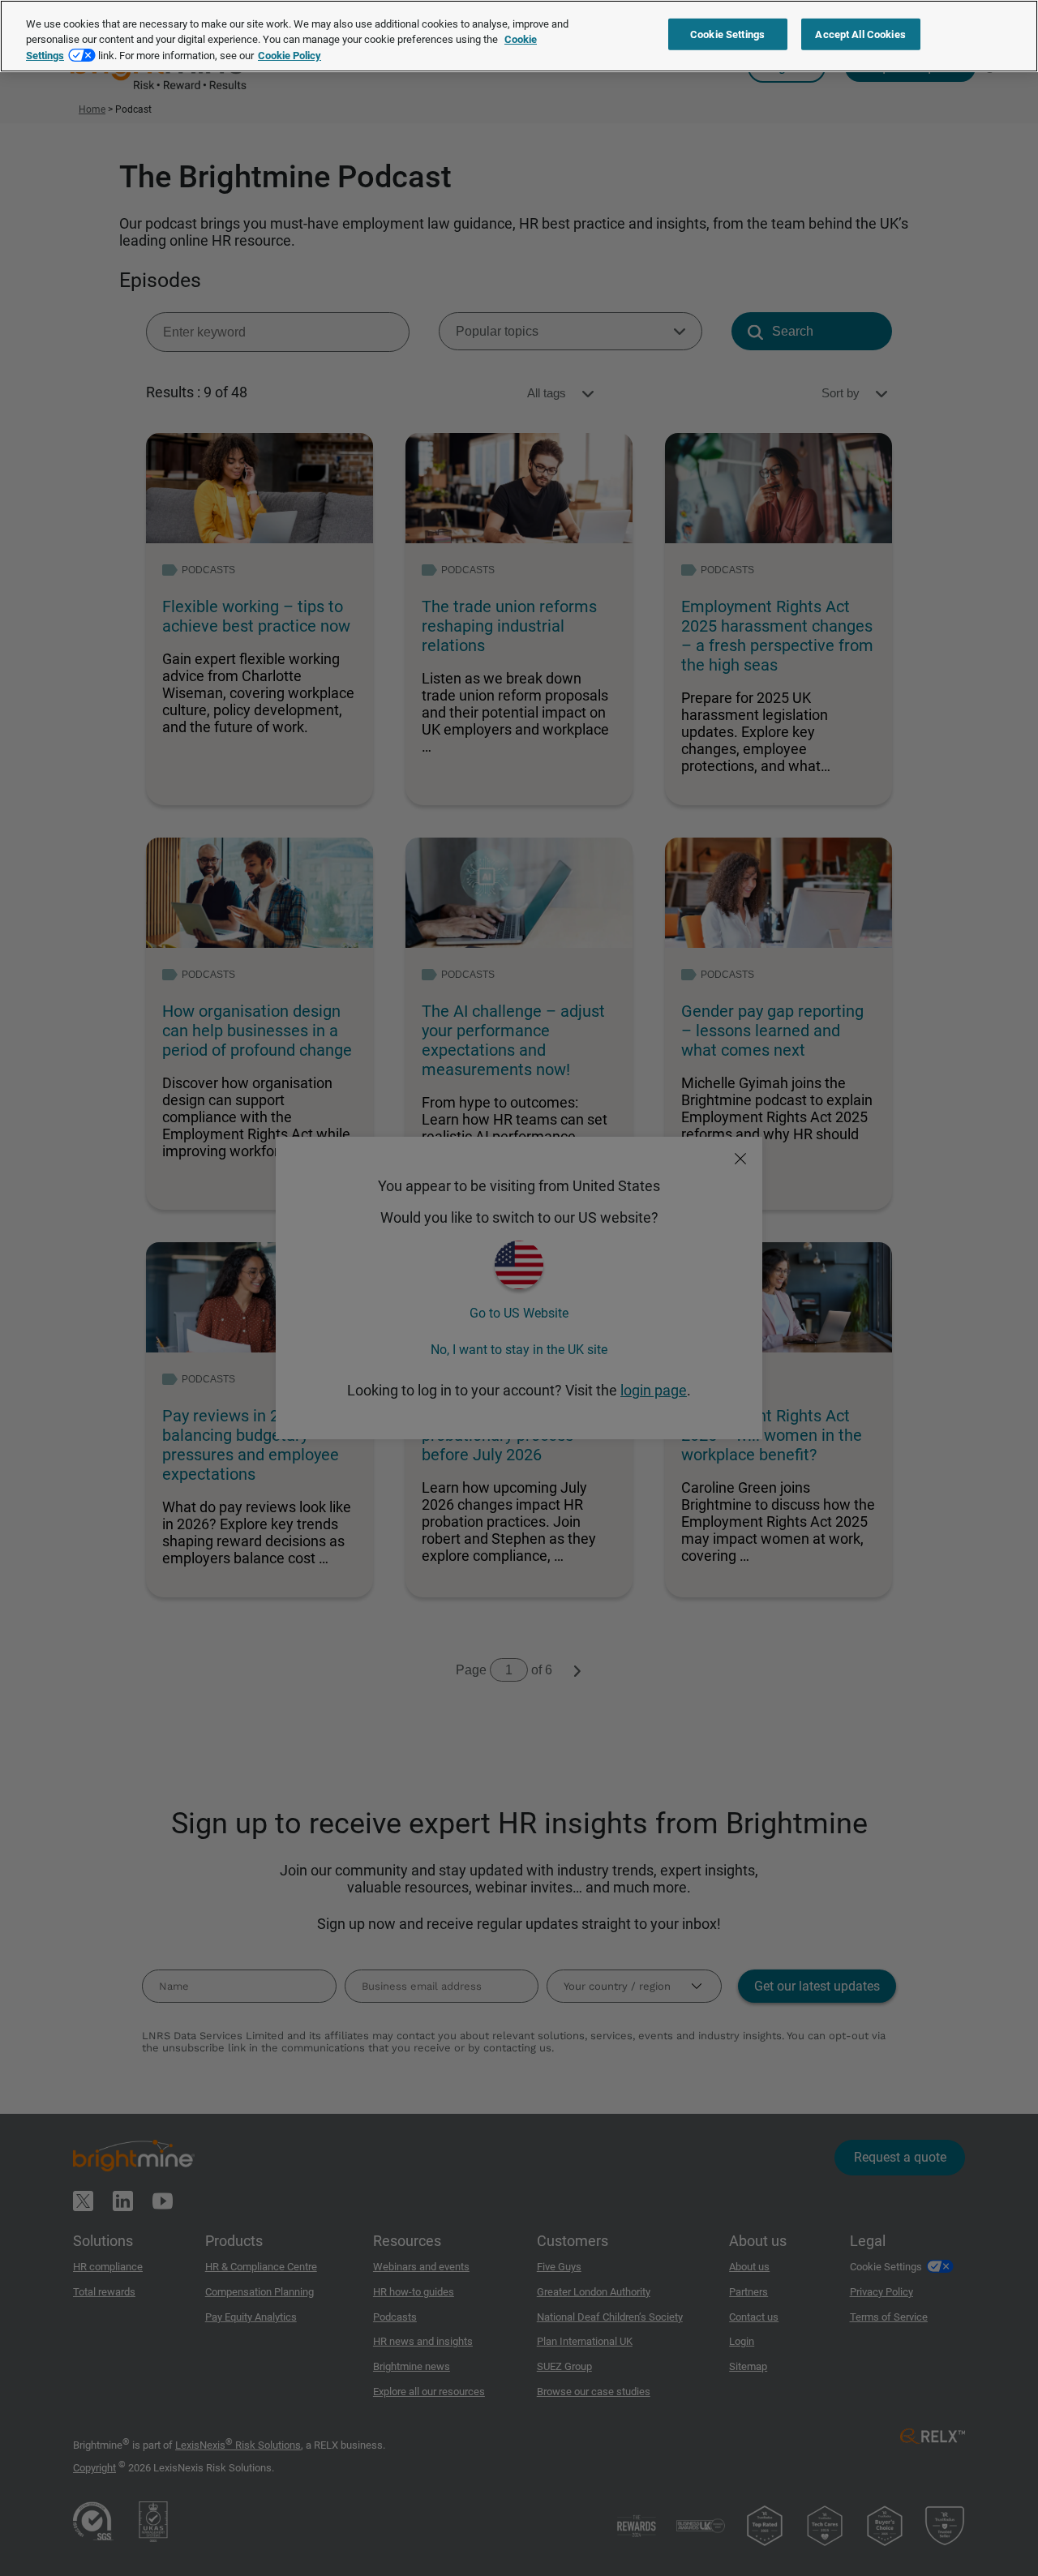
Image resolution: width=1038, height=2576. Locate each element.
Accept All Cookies (860, 34)
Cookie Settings (727, 34)
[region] (519, 36)
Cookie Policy (290, 56)
